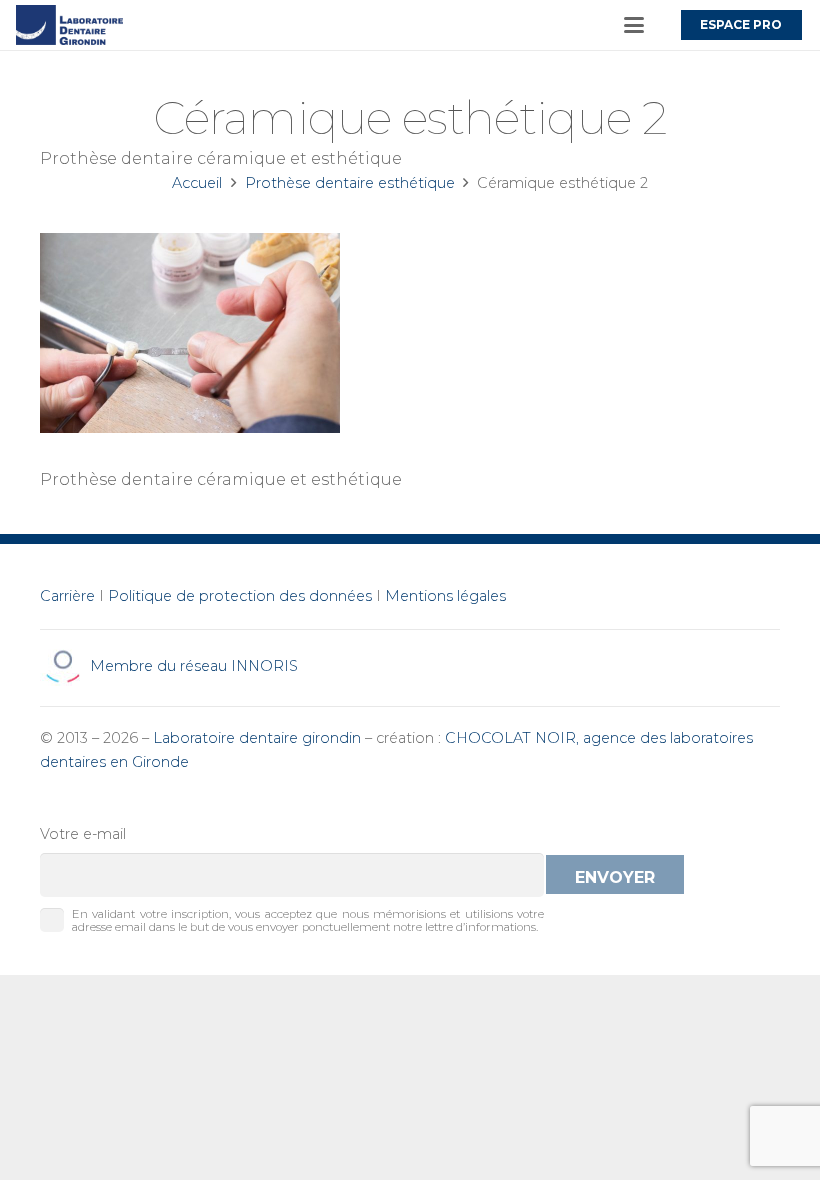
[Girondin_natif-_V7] (69, 25)
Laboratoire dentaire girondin (257, 738)
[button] (634, 25)
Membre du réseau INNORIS (192, 666)
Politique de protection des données (240, 596)
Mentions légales (445, 596)
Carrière (67, 596)
